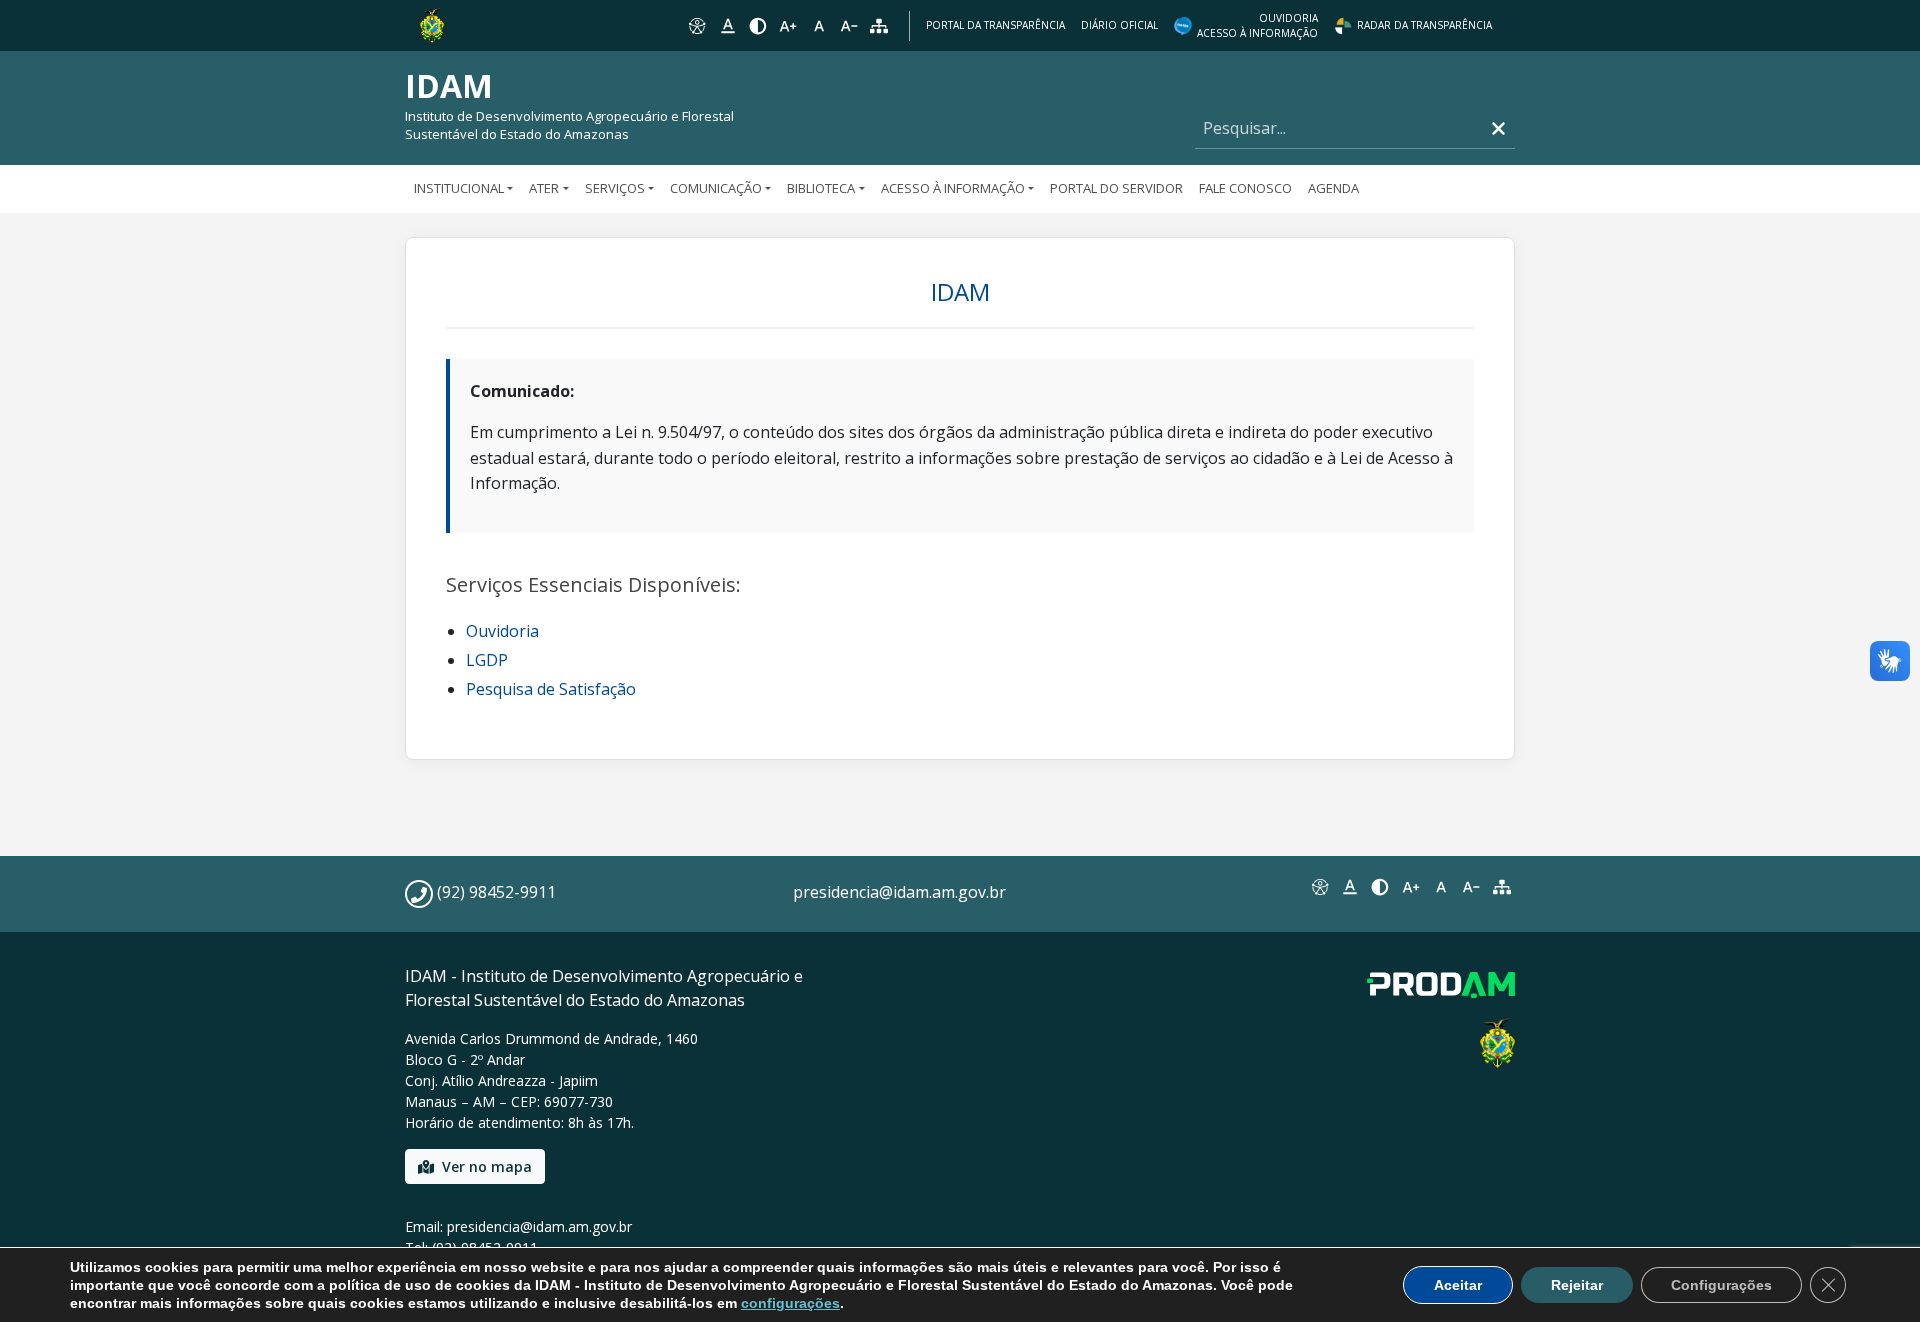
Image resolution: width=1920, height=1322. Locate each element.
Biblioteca (821, 188)
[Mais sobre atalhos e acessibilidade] (1319, 887)
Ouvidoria (502, 631)
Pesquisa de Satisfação (551, 689)
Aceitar (1458, 1285)
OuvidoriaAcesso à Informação (1257, 25)
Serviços (615, 188)
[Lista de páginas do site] (1502, 887)
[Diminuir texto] (849, 26)
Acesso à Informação (953, 188)
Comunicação (716, 188)
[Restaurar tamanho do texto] (819, 26)
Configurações (1721, 1285)
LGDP (487, 660)
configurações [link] (790, 1303)
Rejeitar (1577, 1285)
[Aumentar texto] (788, 26)
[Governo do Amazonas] (432, 24)
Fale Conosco (1245, 188)
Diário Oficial (1119, 25)
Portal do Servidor (1116, 188)
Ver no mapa (487, 1166)
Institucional (459, 188)
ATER (544, 188)
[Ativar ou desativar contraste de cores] (758, 26)
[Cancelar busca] (1498, 128)
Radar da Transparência (1424, 25)
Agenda (1333, 188)
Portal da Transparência (995, 25)
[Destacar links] (727, 26)
